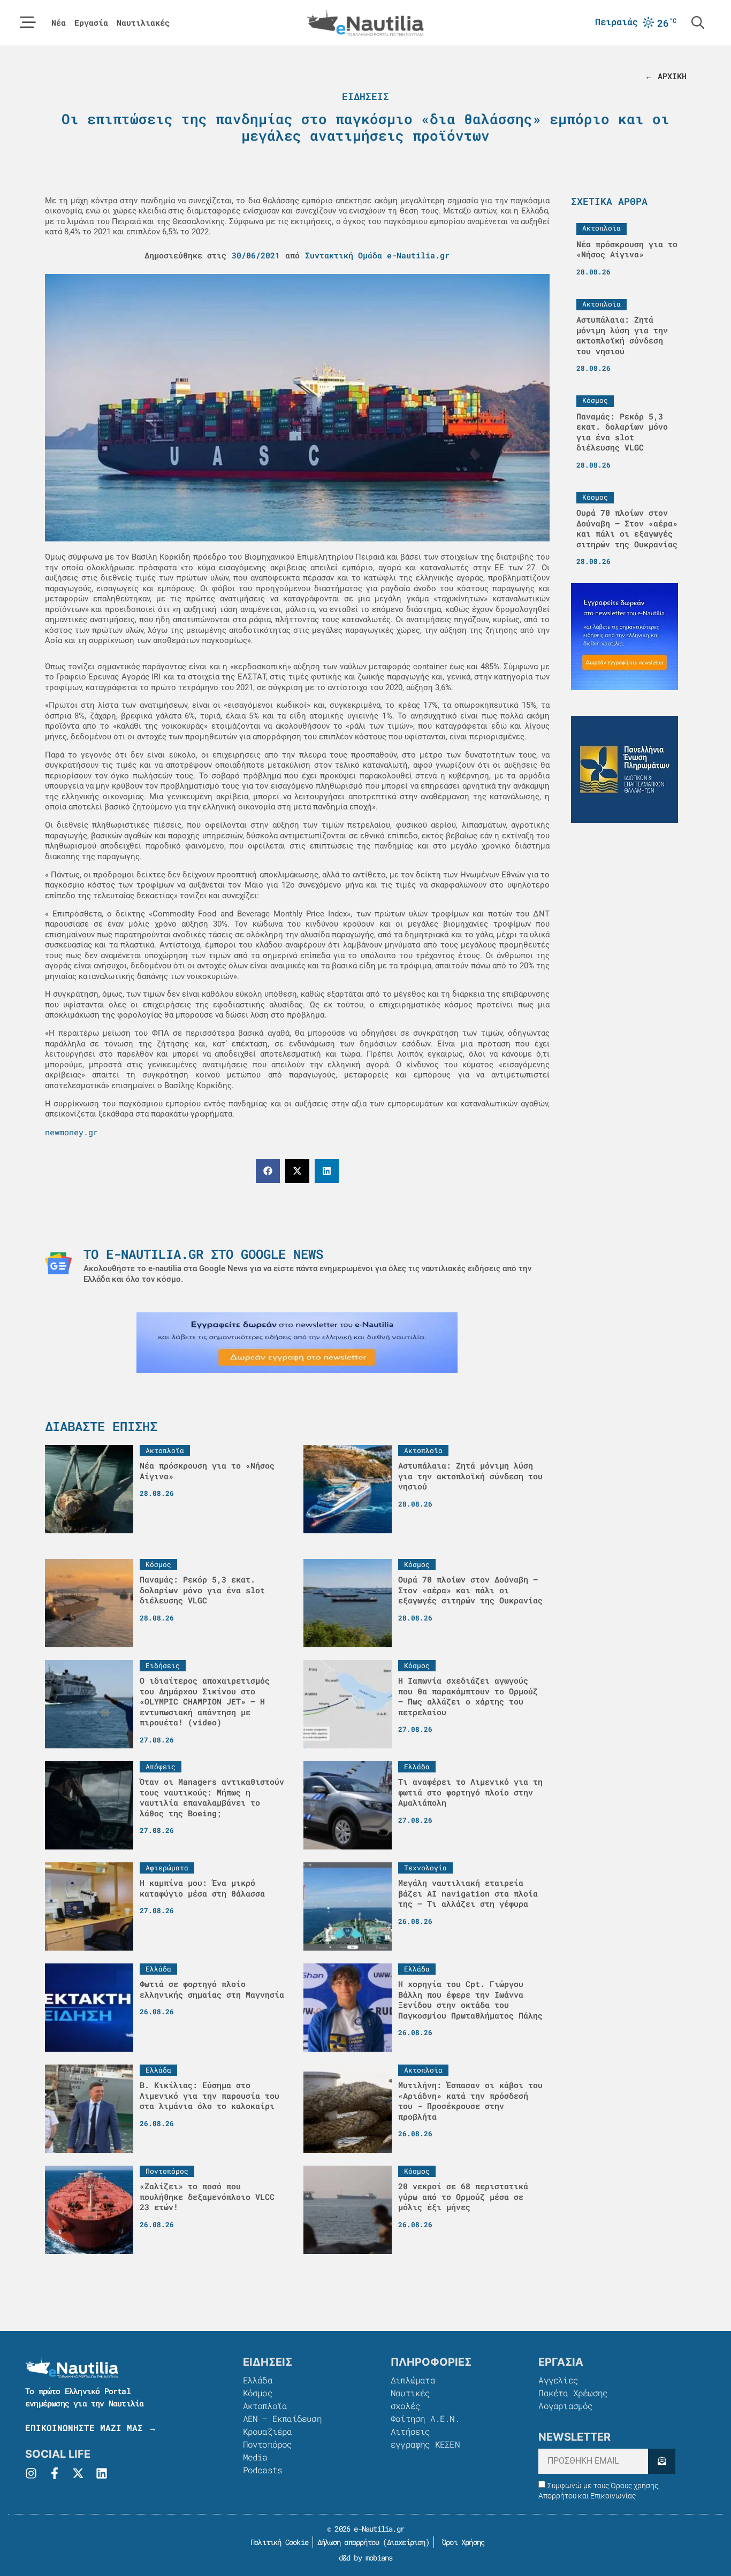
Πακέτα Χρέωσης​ (573, 2393)
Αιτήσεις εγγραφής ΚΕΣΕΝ (425, 2438)
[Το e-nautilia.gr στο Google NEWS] (58, 1263)
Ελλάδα (258, 2380)
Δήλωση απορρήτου (348, 2542)
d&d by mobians (366, 2558)
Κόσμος (258, 2393)
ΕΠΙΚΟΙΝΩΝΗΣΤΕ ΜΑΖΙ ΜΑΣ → (91, 2428)
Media (255, 2457)
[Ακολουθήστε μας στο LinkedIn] (102, 2473)
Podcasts (263, 2470)
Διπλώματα (413, 2380)
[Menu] (28, 22)
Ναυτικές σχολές (410, 2399)
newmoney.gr (71, 1132)
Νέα (59, 23)
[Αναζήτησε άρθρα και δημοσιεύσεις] (698, 22)
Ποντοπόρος (268, 2444)
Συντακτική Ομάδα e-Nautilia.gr (377, 255)
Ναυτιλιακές (143, 23)
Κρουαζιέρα (268, 2431)
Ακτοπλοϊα (265, 2406)
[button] (268, 1171)
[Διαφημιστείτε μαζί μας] (297, 1343)
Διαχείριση (406, 2542)
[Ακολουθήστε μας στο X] (78, 2473)
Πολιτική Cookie (277, 2542)
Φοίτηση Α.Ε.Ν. (425, 2418)
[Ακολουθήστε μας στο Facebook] (55, 2473)
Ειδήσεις (365, 96)
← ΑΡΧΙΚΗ (666, 76)
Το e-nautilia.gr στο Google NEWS (203, 1254)
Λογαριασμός (565, 2406)
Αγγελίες (558, 2380)
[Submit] (662, 2461)
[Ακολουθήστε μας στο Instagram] (31, 2473)
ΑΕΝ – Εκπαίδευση (282, 2418)
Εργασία (91, 23)
